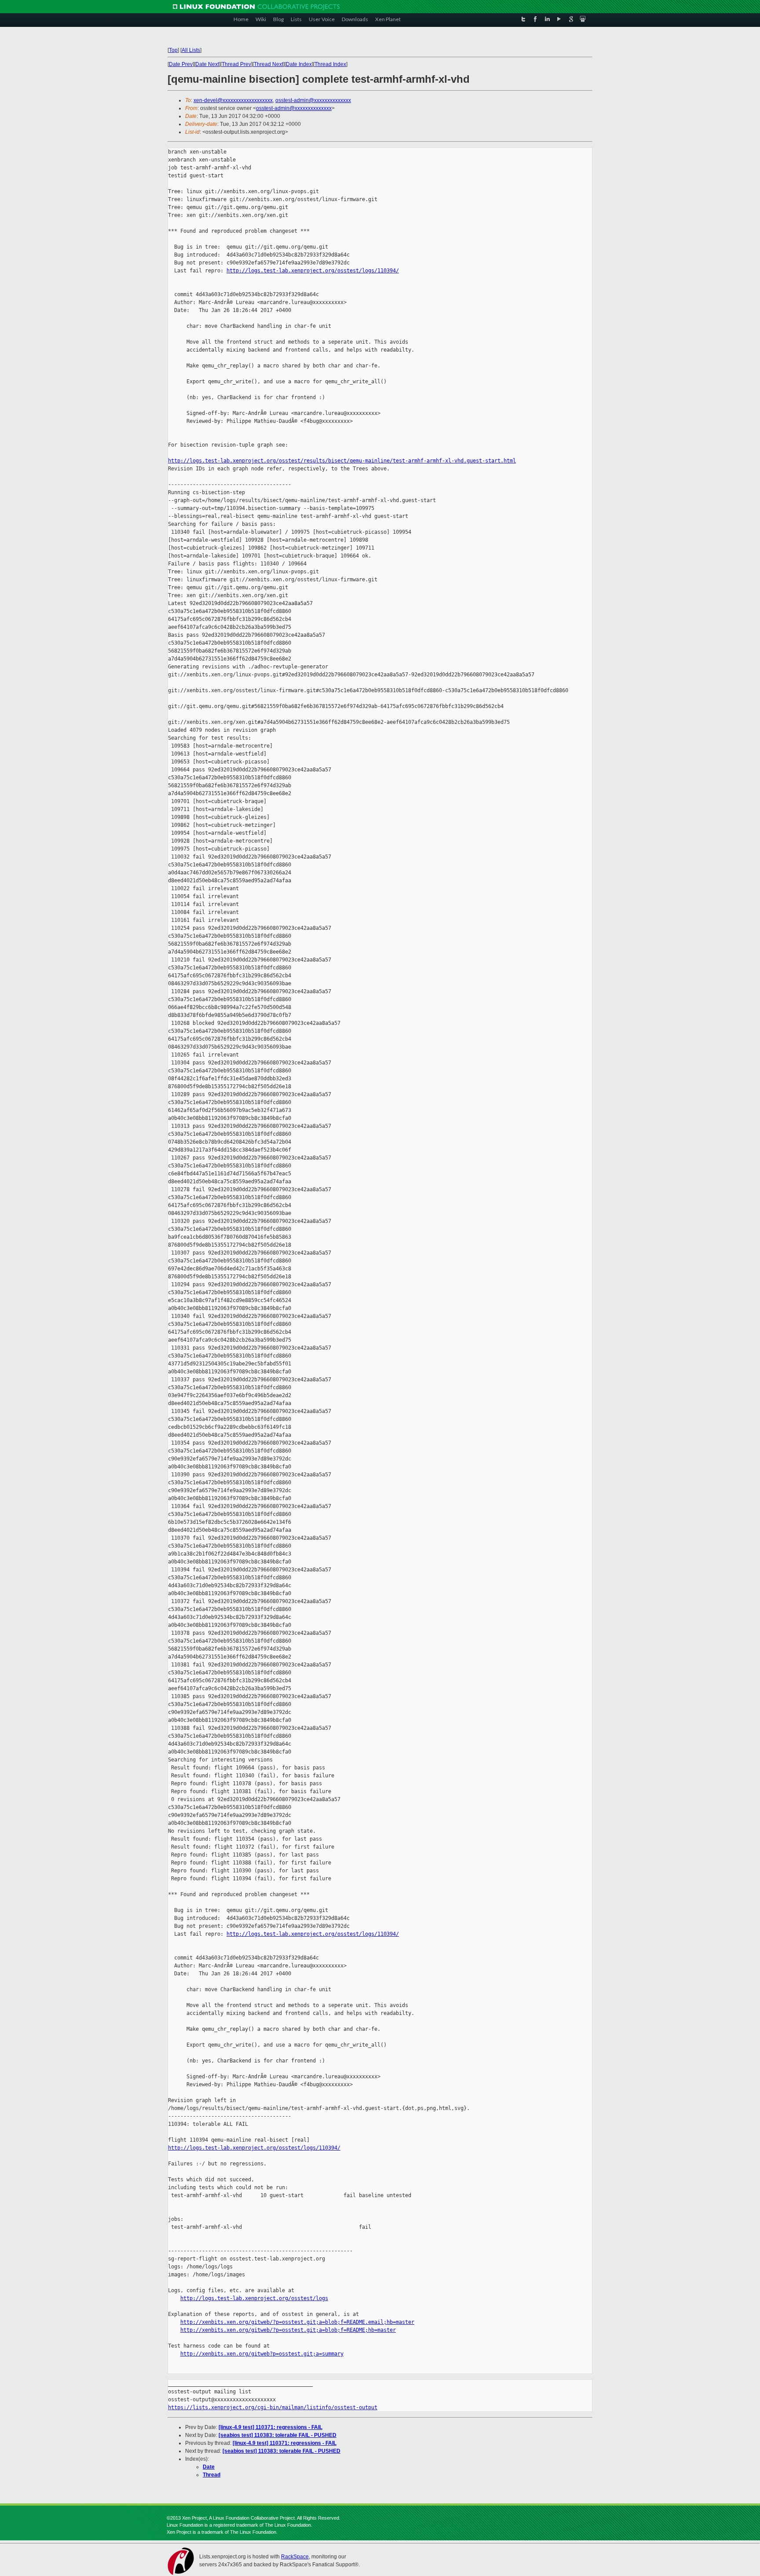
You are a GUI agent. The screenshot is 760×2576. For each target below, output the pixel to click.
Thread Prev (236, 64)
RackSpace (295, 2557)
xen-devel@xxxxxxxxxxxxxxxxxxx (233, 100)
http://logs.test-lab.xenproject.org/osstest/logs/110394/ (313, 271)
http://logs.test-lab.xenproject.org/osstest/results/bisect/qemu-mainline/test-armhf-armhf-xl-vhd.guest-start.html (342, 461)
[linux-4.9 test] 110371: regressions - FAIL (270, 2427)
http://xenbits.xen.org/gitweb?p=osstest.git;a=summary (262, 2354)
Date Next (207, 64)
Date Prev (181, 64)
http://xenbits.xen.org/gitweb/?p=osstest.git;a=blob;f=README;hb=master (288, 2330)
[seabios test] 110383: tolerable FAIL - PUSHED (278, 2435)
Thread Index (330, 64)
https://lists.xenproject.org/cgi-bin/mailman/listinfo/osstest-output (273, 2407)
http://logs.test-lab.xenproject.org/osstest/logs (254, 2298)
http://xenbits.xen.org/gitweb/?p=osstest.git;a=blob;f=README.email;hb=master (297, 2322)
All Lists (191, 50)
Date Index (299, 64)
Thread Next (269, 64)
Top (173, 50)
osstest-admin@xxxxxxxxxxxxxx (313, 100)
